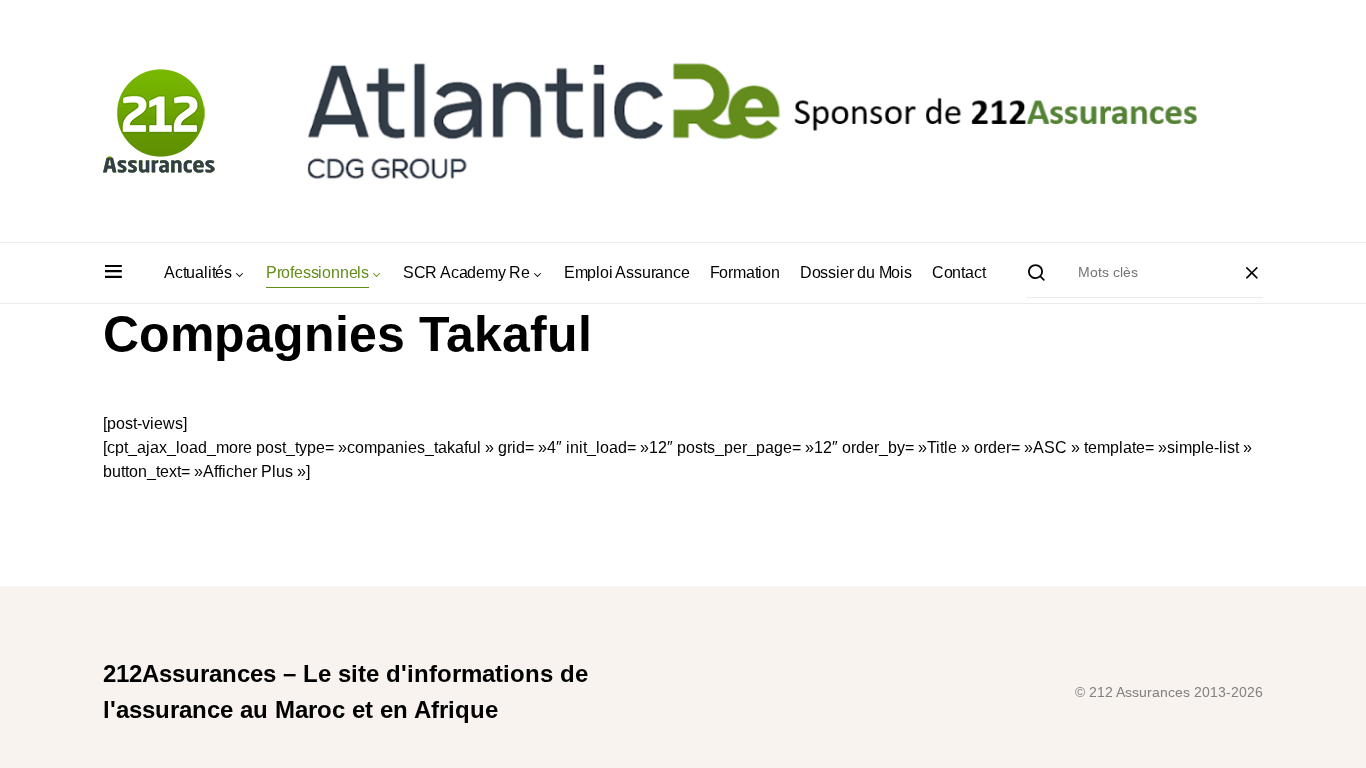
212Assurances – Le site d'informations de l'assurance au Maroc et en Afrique (345, 691)
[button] (113, 273)
